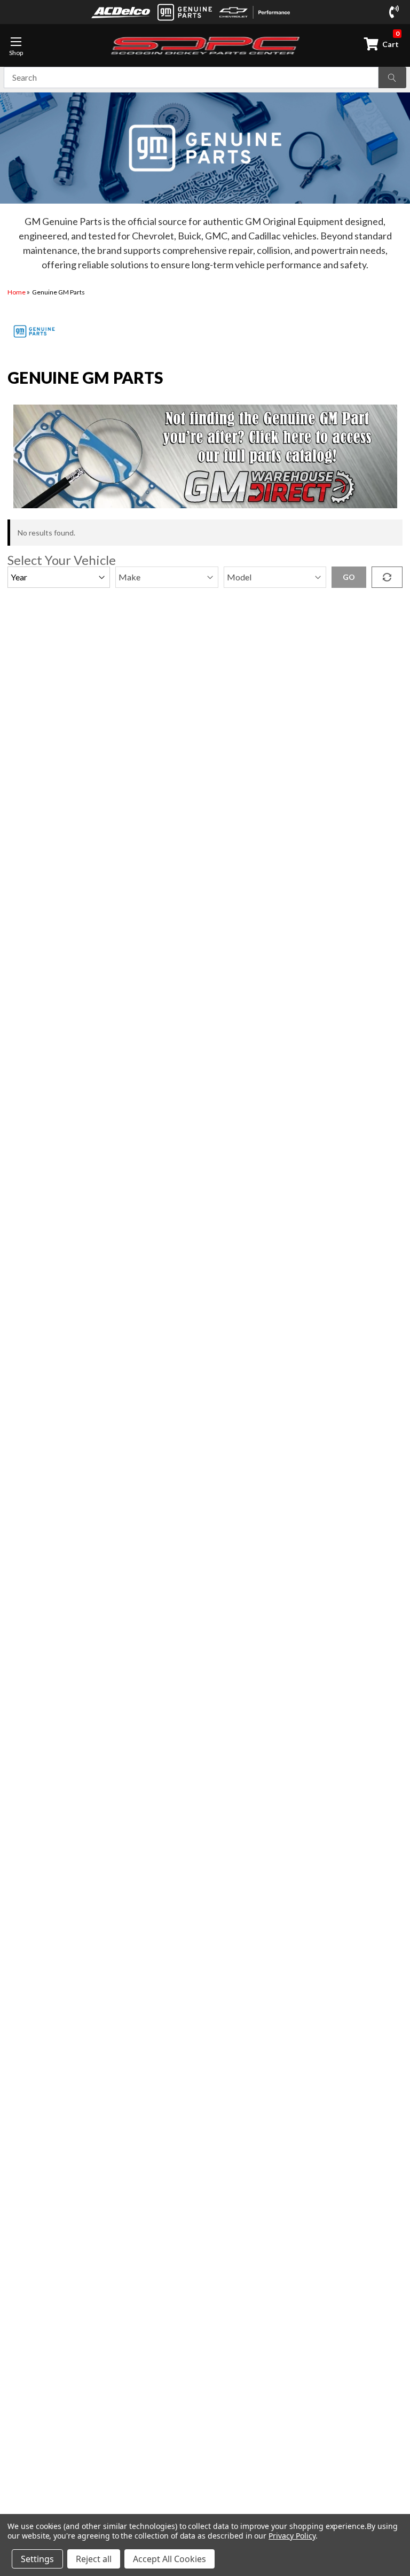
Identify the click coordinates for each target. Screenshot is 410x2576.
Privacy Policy (292, 2536)
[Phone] (396, 12)
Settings (37, 2559)
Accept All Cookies (169, 2559)
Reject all (94, 2559)
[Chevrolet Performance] (255, 12)
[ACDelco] (121, 12)
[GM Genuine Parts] (185, 12)
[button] (205, 456)
